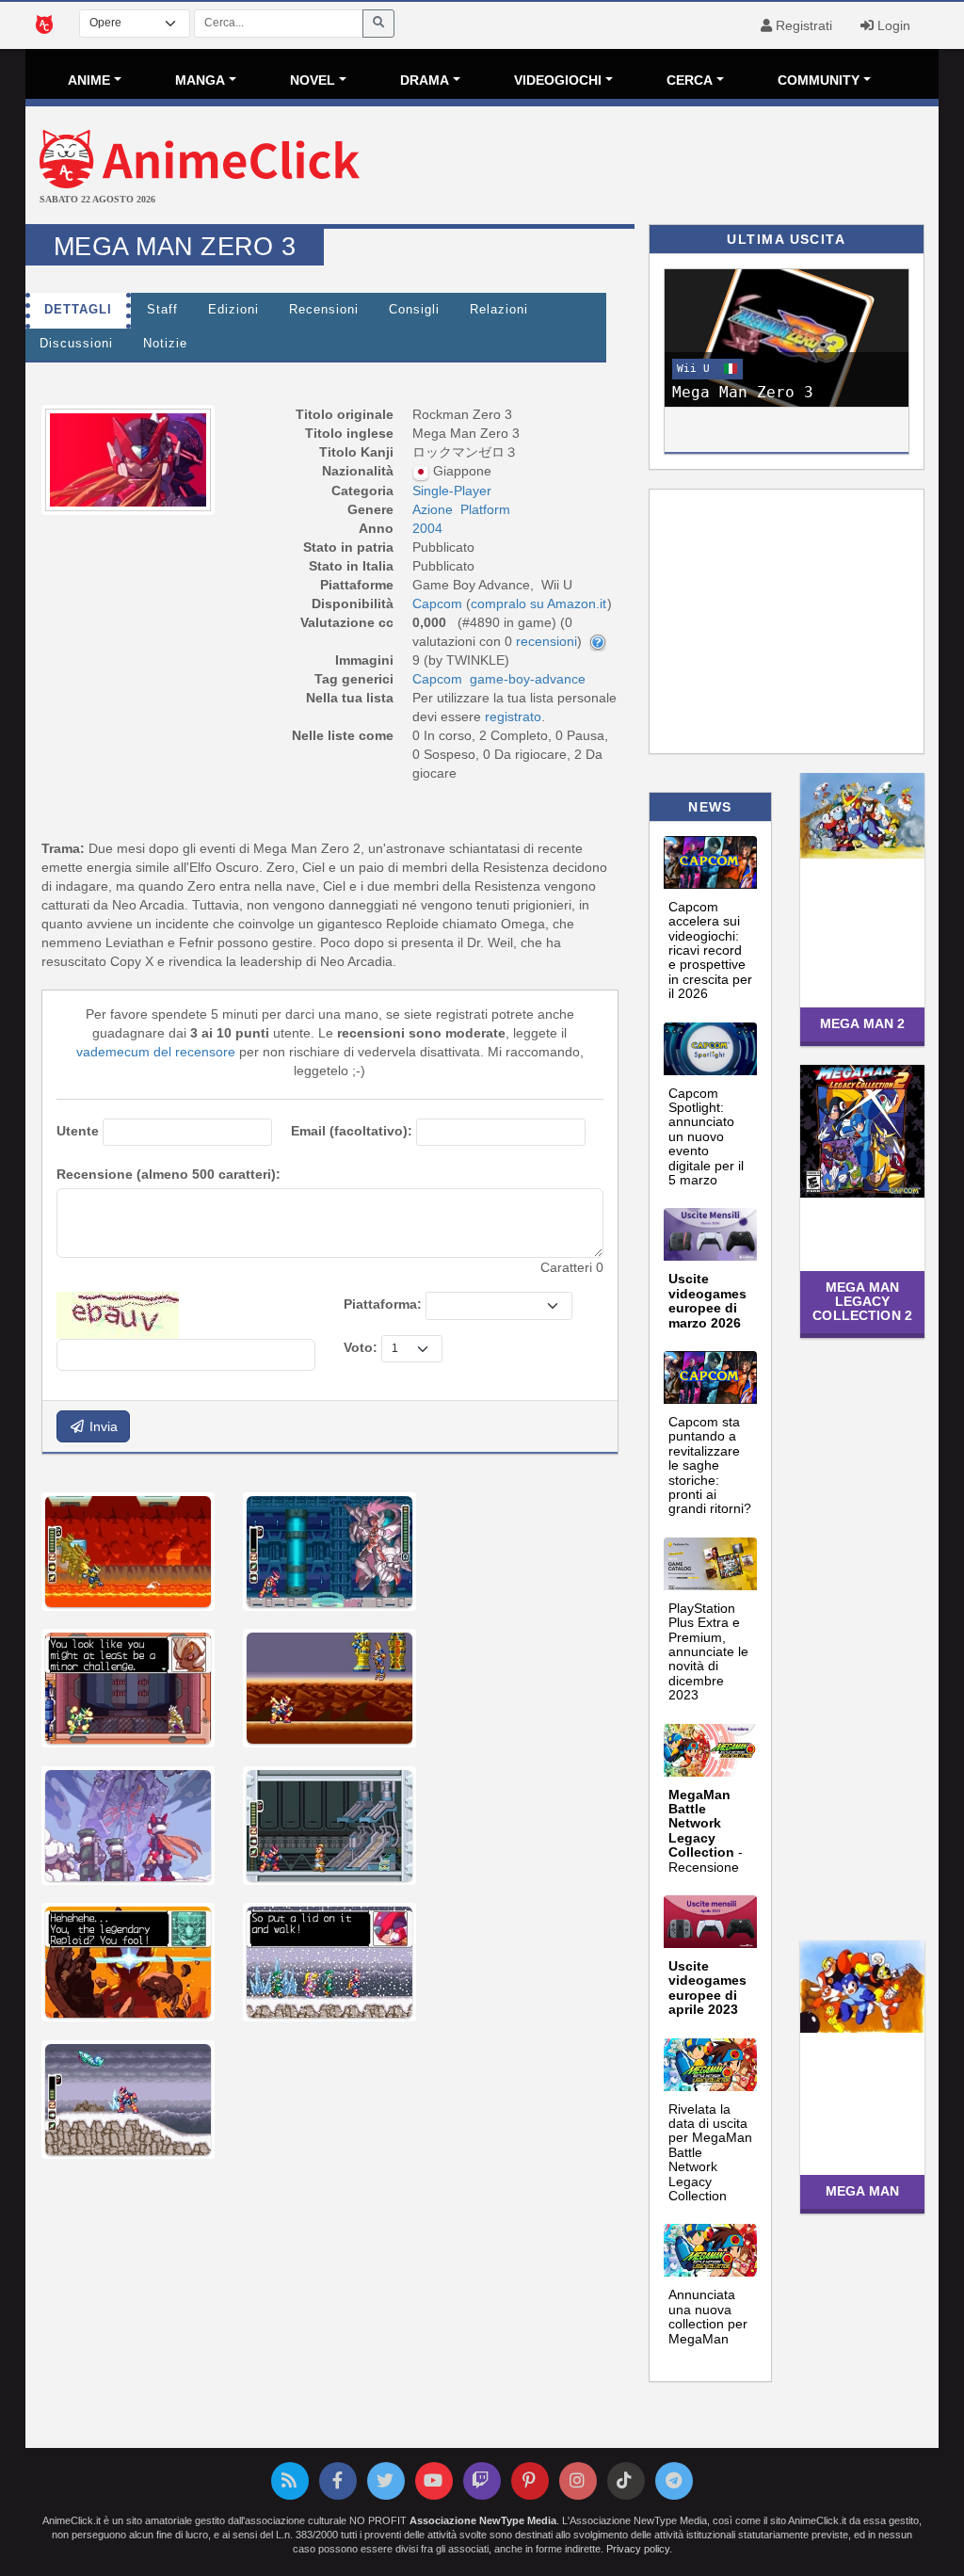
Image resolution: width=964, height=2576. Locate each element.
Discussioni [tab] (76, 344)
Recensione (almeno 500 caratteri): (169, 1174)
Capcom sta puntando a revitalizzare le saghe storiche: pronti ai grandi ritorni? (710, 1465)
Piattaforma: (383, 1304)
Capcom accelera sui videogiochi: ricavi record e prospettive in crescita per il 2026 (710, 950)
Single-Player (452, 491)
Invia (102, 1426)
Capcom (437, 679)
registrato (513, 716)
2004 (427, 528)
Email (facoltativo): (352, 1131)
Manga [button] (200, 80)
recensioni (546, 641)
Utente (78, 1131)
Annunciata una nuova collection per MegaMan (708, 2316)
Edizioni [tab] (233, 310)
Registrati (802, 25)
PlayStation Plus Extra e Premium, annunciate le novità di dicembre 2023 (708, 1651)
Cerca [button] (690, 80)
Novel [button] (313, 80)
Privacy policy (638, 2549)
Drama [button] (425, 80)
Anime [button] (89, 80)
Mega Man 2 (862, 1023)
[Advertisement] (634, 168)
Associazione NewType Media (483, 2520)
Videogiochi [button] (558, 80)
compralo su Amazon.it (538, 604)
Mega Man (862, 2191)
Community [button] (819, 80)
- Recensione (706, 1831)
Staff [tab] (162, 310)
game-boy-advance (528, 679)
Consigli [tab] (414, 310)
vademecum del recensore (156, 1052)
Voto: (361, 1347)
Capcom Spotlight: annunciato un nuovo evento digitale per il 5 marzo (706, 1136)
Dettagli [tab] (78, 310)
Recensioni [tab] (324, 310)
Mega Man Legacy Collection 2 (862, 1302)
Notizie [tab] (165, 344)
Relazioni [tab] (499, 310)
